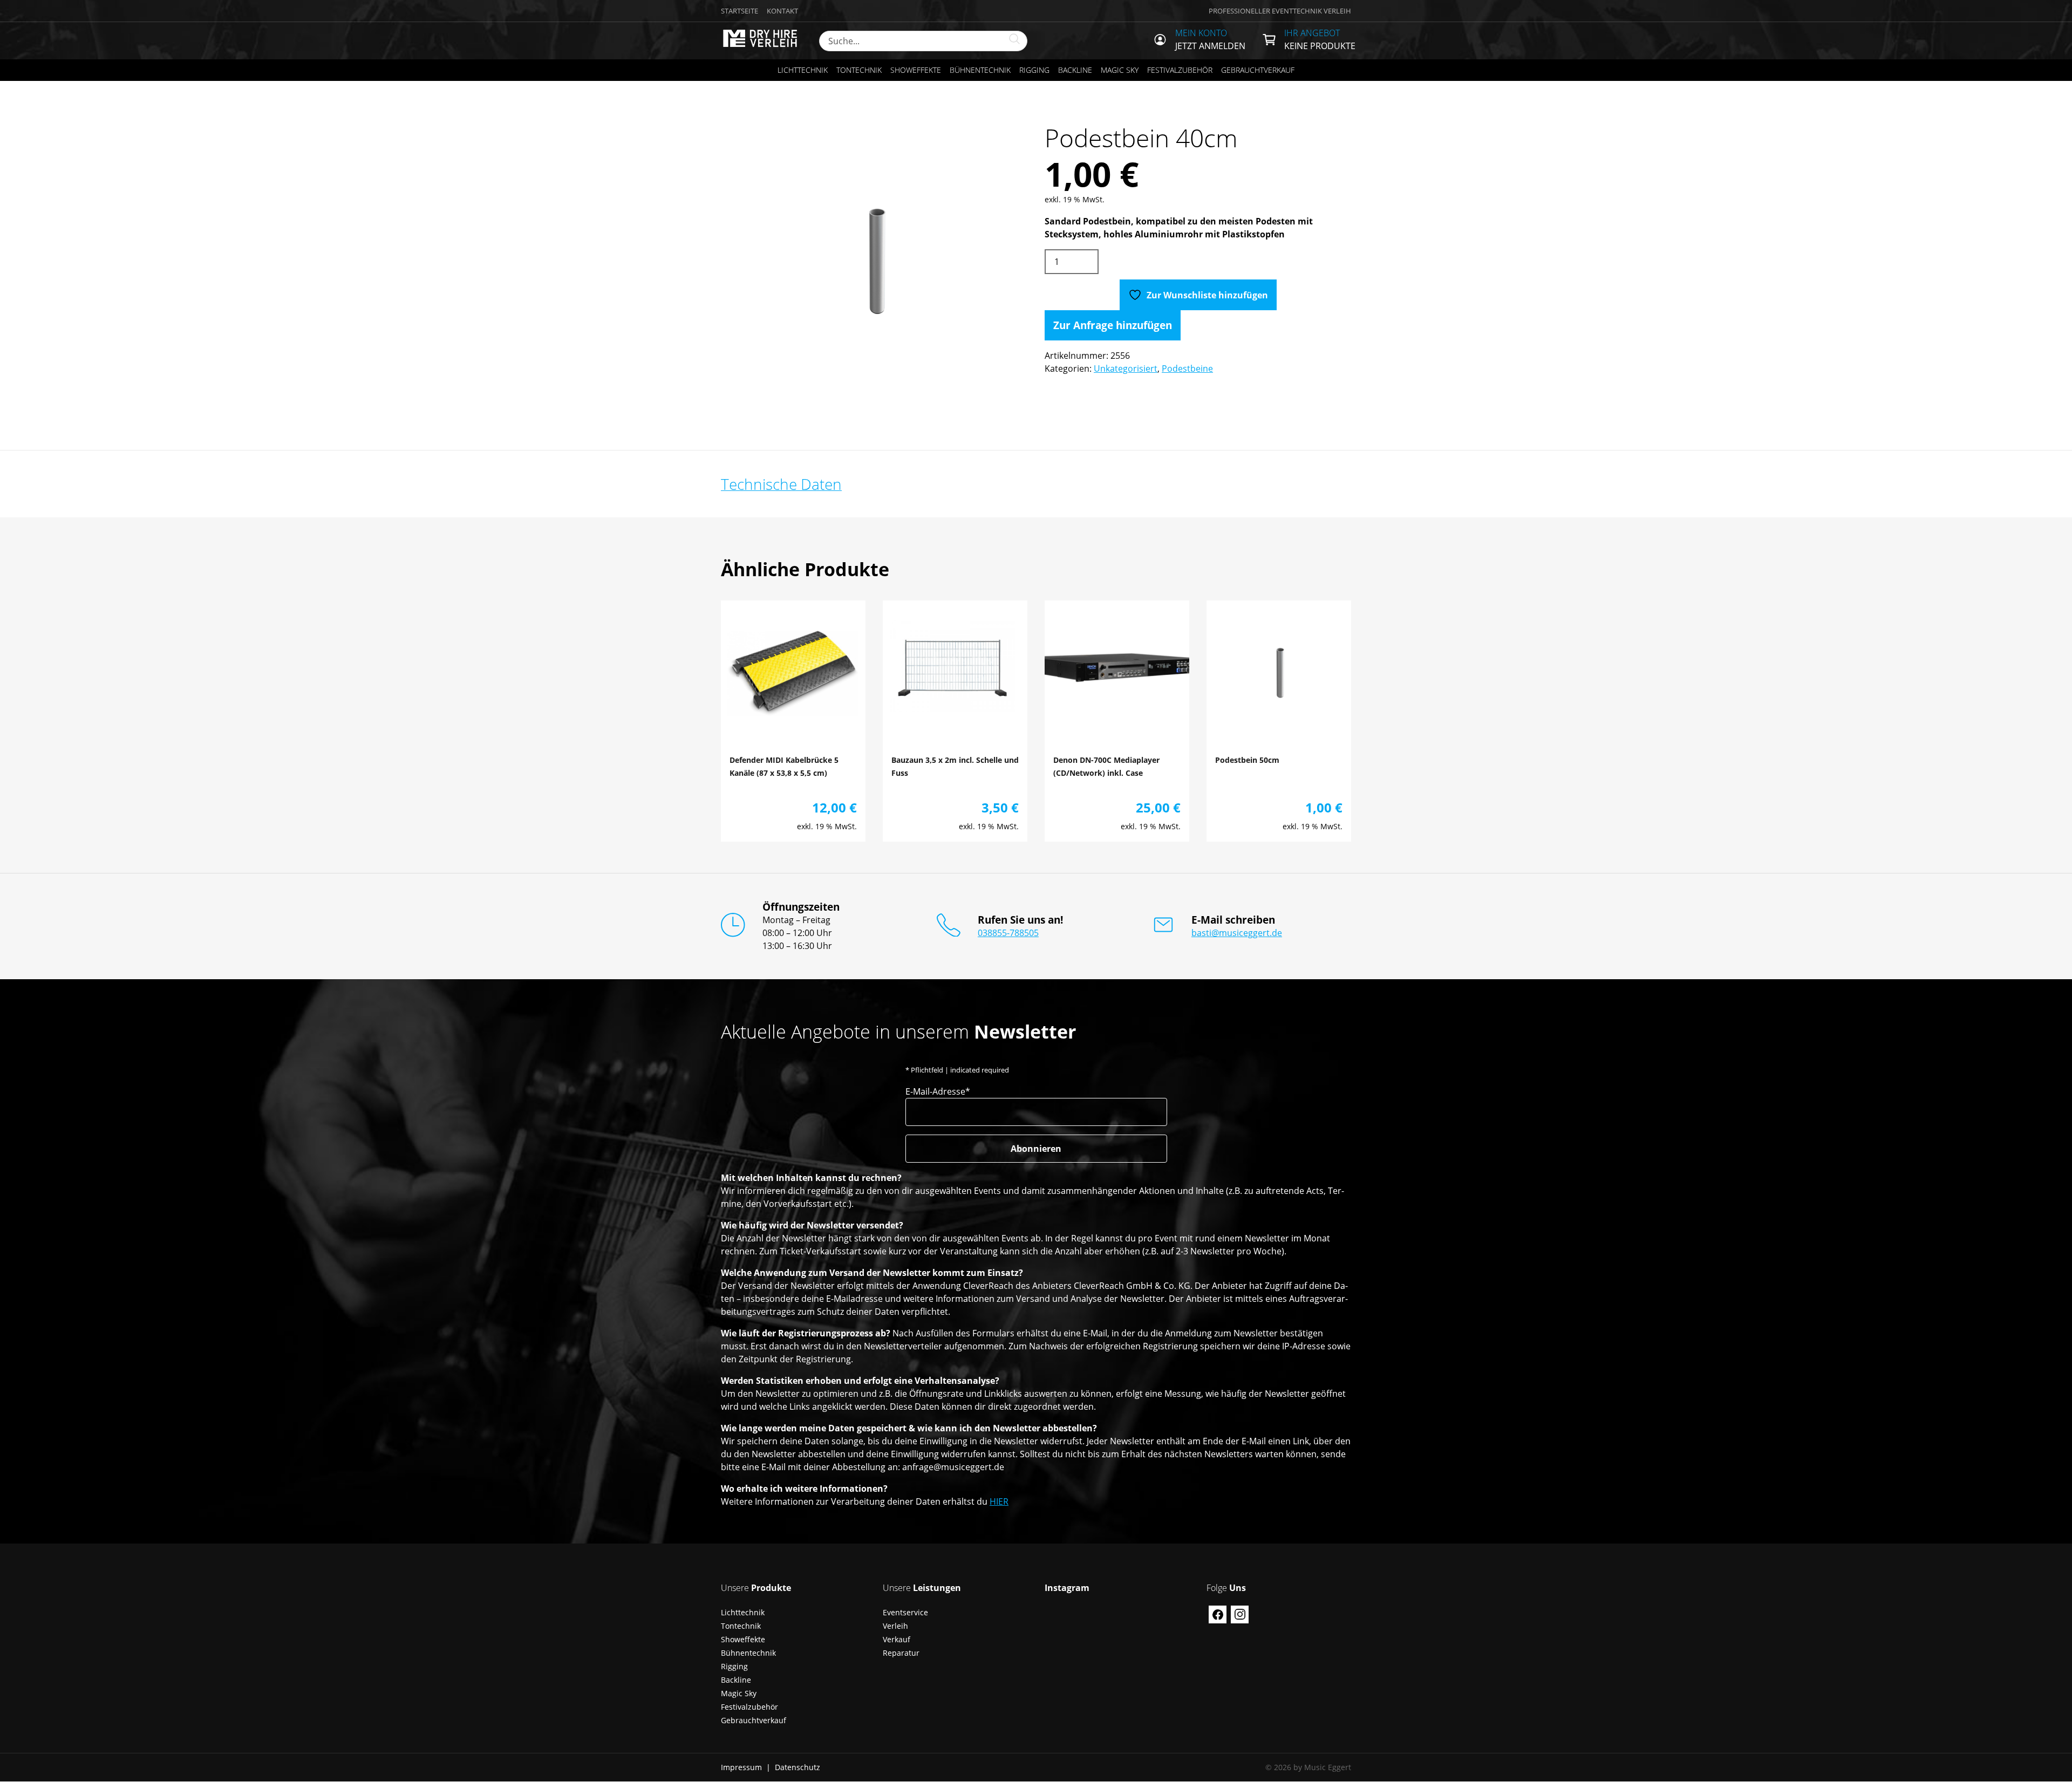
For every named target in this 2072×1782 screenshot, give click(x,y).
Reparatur (901, 1653)
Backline (1075, 70)
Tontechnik (859, 70)
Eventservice (905, 1612)
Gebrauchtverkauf (1258, 70)
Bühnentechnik (980, 70)
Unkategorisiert (1126, 368)
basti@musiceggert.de (1237, 933)
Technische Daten (781, 484)
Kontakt (782, 11)
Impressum (741, 1767)
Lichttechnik (803, 70)
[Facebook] (1218, 1614)
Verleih (895, 1626)
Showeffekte (916, 70)
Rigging (1034, 70)
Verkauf (897, 1639)
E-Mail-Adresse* (938, 1091)
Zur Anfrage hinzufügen (1113, 325)
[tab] (781, 484)
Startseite (739, 11)
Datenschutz (798, 1767)
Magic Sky (1120, 70)
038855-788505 (1008, 933)
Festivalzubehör (1180, 70)
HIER (999, 1501)
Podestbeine (1187, 368)
